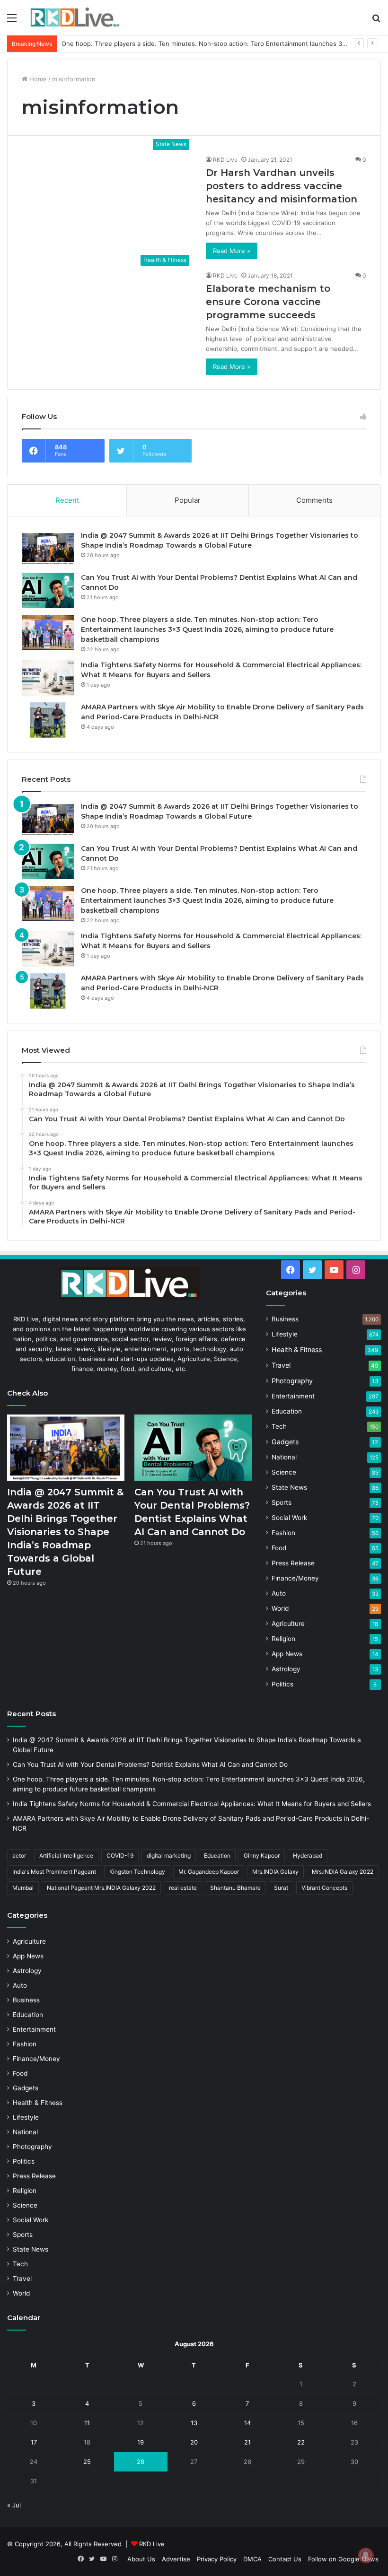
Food (279, 1548)
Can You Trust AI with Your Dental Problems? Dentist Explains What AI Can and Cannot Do (150, 1764)
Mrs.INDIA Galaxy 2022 (343, 1872)
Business (285, 1319)
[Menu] (12, 21)
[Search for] (376, 21)
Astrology (286, 1669)
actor (19, 1856)
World (280, 1608)
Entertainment (293, 1396)
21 (247, 2442)
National (284, 1457)
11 (87, 2423)
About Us (141, 2559)
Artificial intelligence (66, 1856)
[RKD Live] (75, 17)
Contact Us (285, 2559)
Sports (282, 1502)
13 (194, 2423)
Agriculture (288, 1624)
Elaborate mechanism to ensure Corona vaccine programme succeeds (268, 302)
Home (37, 79)
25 (87, 2462)
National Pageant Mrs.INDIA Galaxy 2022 (101, 1888)
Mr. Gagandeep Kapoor (209, 1872)
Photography (292, 1381)
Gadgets (285, 1442)
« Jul (14, 2505)
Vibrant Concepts (324, 1888)
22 (301, 2442)
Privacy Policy (217, 2559)
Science (284, 1472)
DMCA (252, 2559)
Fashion (283, 1533)
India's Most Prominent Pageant (54, 1872)
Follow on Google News (343, 2559)
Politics (282, 1684)
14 (247, 2423)
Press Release (293, 1563)
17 (34, 2442)
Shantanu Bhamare (235, 1888)
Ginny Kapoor (262, 1856)
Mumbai (23, 1888)
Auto (279, 1593)
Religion (283, 1639)
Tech (279, 1426)
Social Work (289, 1518)
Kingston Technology (137, 1872)
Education (287, 1411)
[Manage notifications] (366, 2555)
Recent (67, 500)
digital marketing (169, 1856)
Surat (281, 1888)
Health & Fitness (297, 1349)
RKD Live (225, 160)
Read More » (232, 251)
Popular (188, 500)
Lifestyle (285, 1334)
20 (194, 2442)
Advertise (176, 2559)
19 (141, 2442)
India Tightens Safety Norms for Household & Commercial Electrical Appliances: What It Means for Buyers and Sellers (192, 1804)
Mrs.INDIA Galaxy (275, 1872)
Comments (314, 500)
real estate (183, 1888)
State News (289, 1487)
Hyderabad (308, 1856)
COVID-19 (120, 1856)
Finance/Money (295, 1578)
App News (287, 1654)
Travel (281, 1365)
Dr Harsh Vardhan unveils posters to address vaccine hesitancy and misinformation (282, 186)
